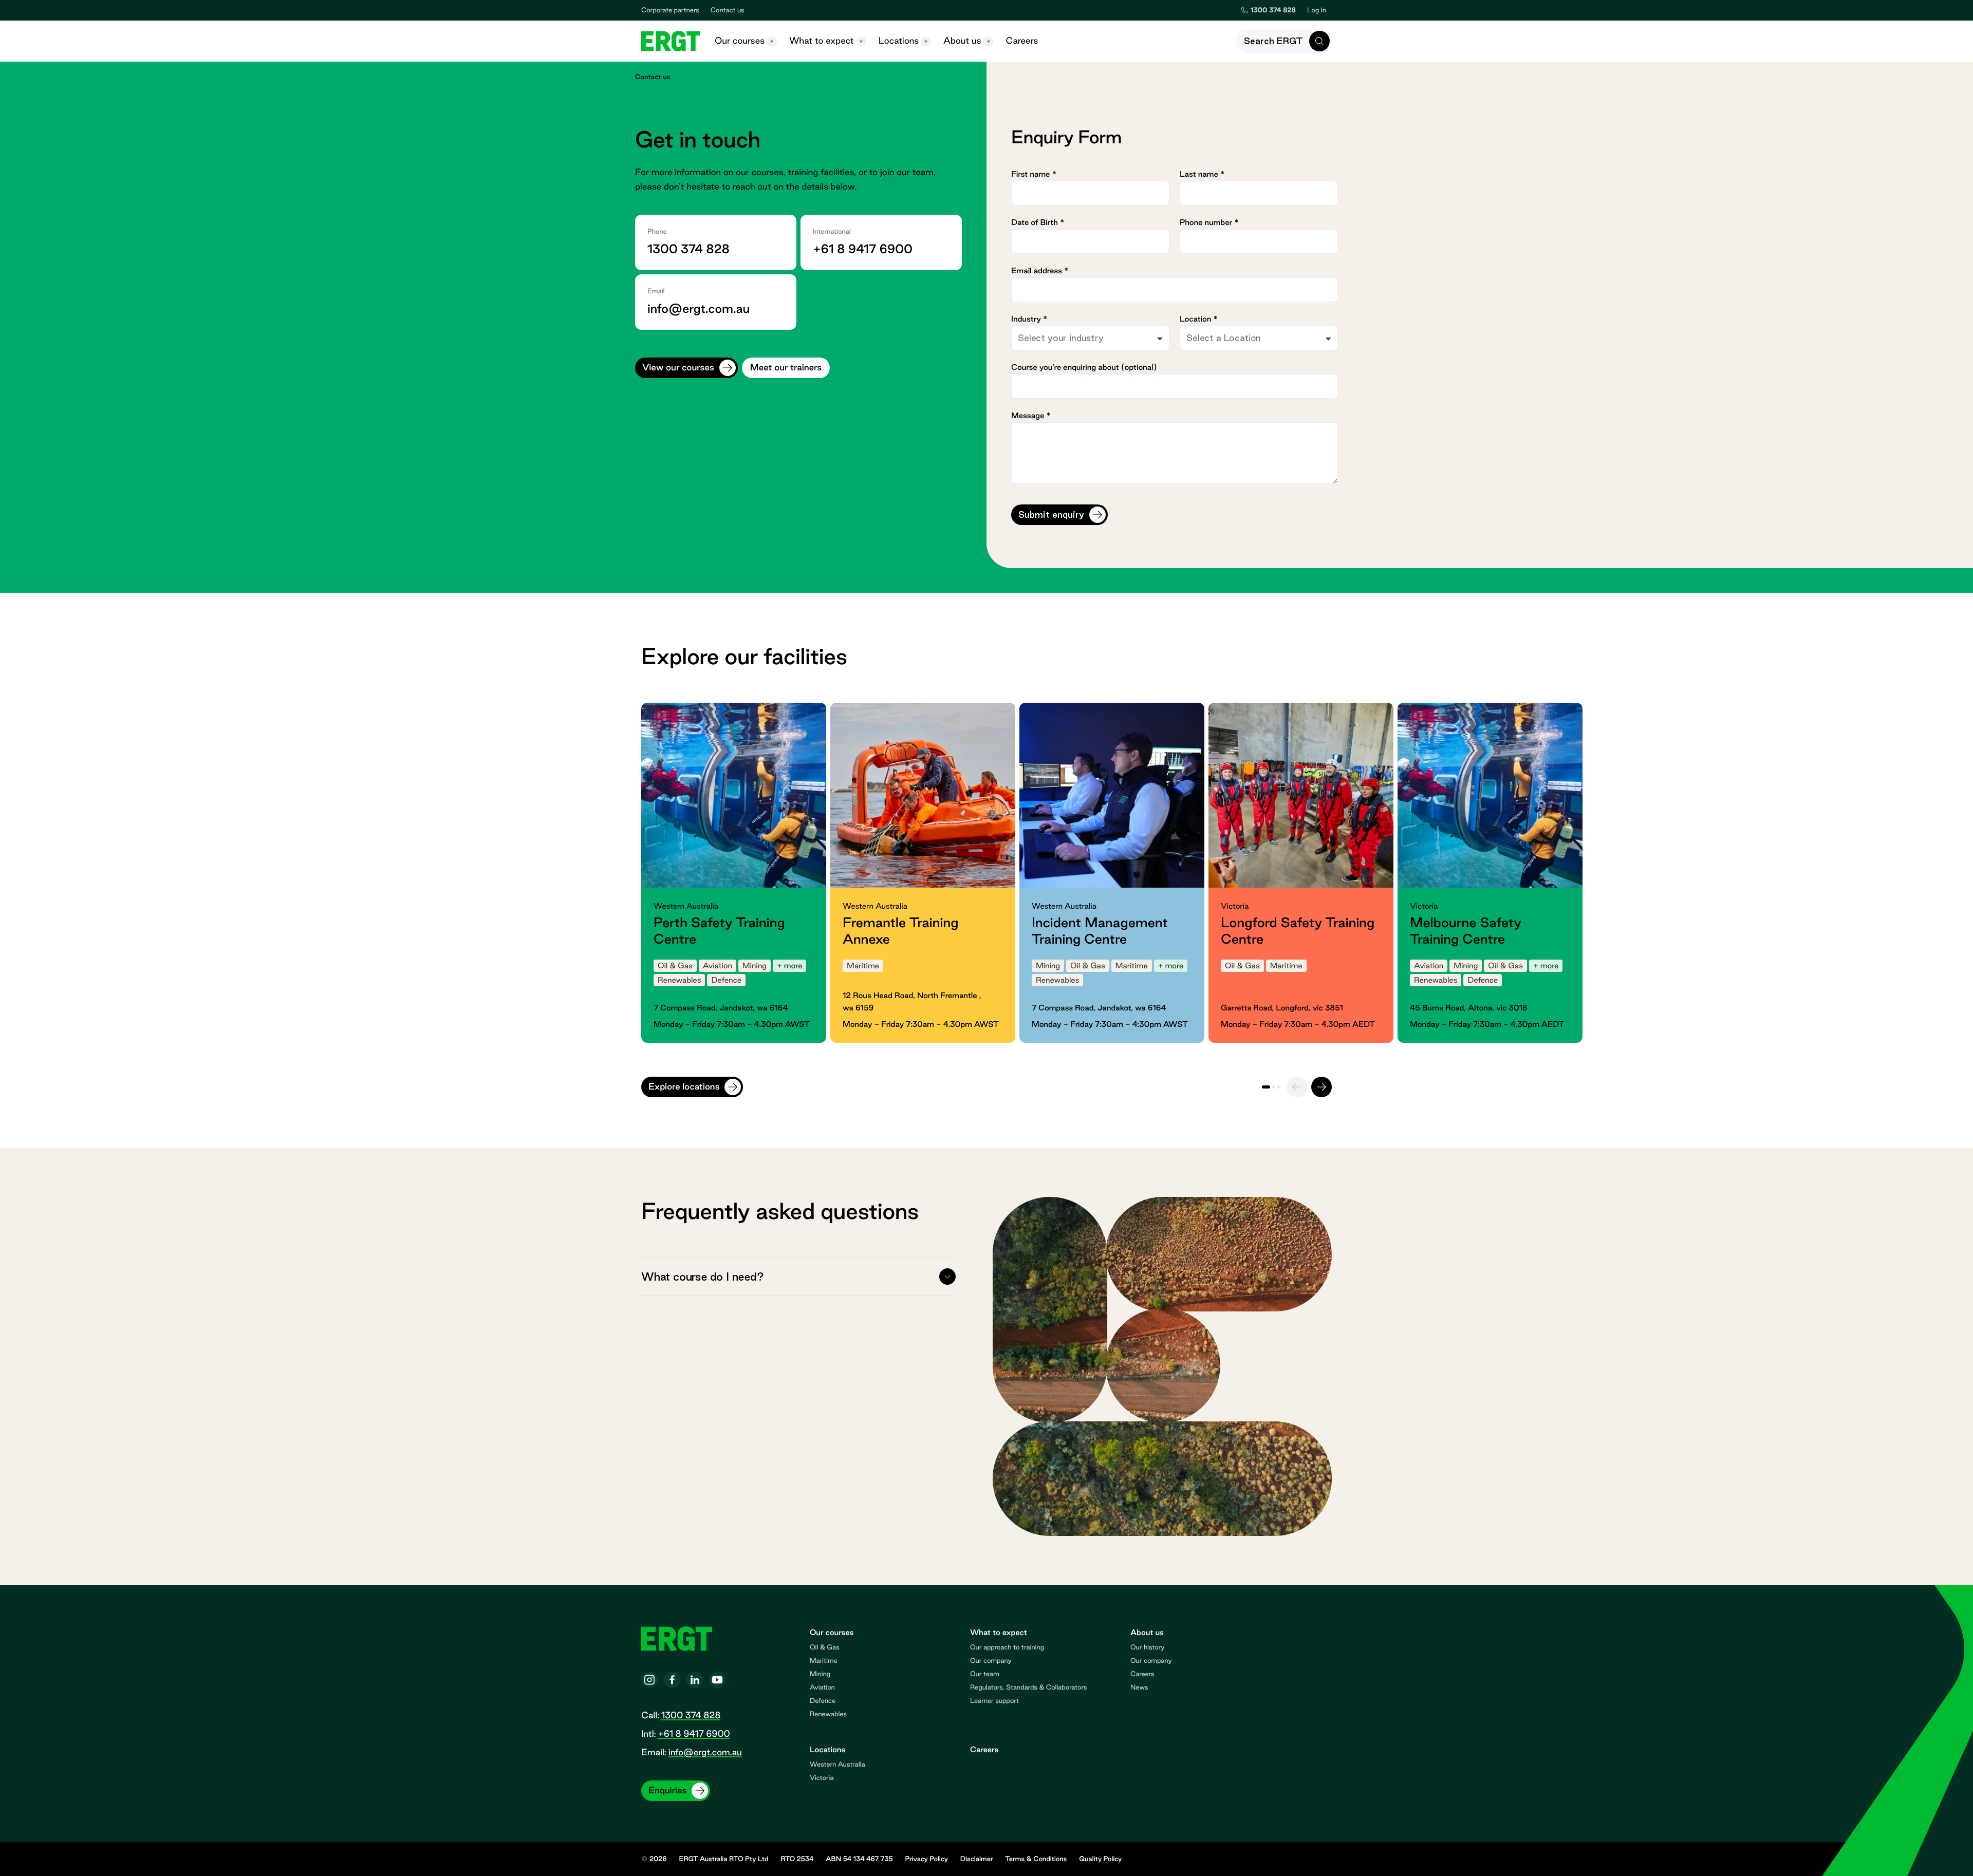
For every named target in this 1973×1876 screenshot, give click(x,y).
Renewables (828, 1714)
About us (962, 41)
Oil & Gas (825, 1647)
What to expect (822, 41)
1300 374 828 (688, 249)
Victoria (822, 1778)
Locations (899, 41)
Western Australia (837, 1765)
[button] (1284, 41)
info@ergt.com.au (699, 309)
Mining (820, 1674)
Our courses (740, 41)
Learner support (994, 1701)
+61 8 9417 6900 (863, 249)
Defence (823, 1701)
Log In (1319, 10)
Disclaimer (977, 1859)
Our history (1147, 1647)
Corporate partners (670, 10)
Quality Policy (1100, 1859)
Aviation (822, 1687)
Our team (985, 1674)
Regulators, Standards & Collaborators (1028, 1687)
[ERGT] (671, 41)
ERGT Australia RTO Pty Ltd (724, 1859)
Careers (1022, 41)
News (1139, 1687)
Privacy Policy (926, 1859)
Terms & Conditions (1036, 1859)
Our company (991, 1661)
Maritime (824, 1661)
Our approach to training (1007, 1647)
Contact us (728, 10)
